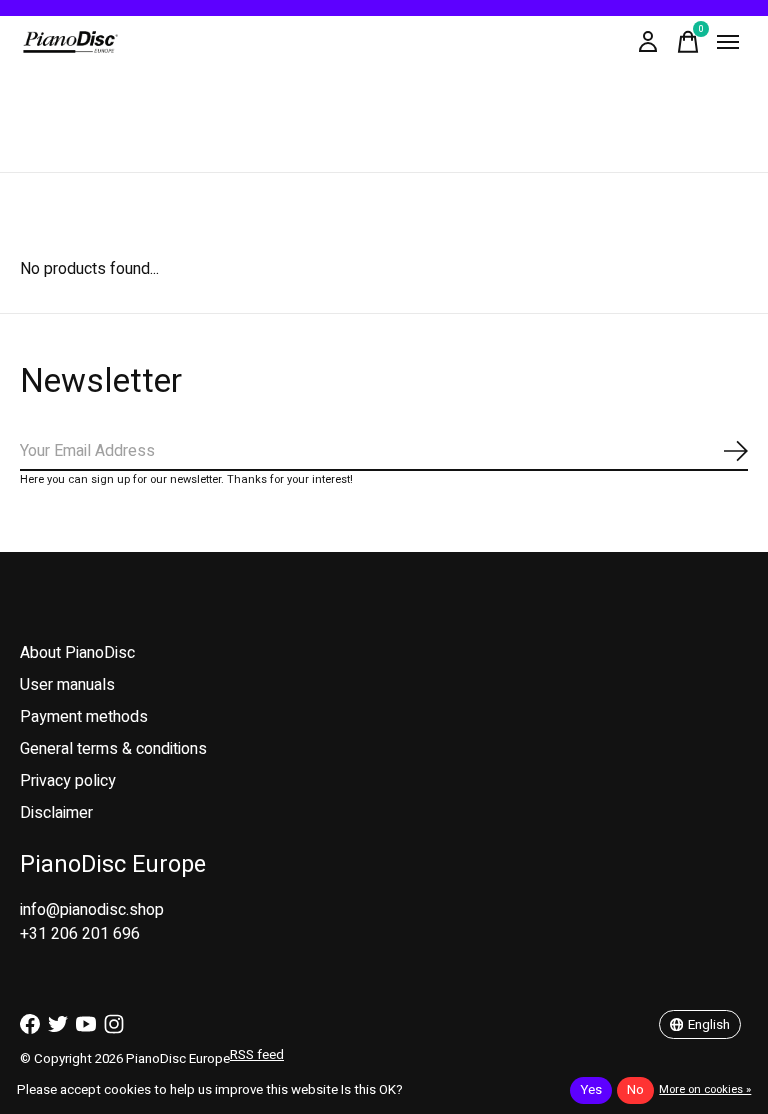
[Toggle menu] (728, 42)
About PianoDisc (77, 653)
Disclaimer (56, 813)
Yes (591, 1090)
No (635, 1090)
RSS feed (257, 1055)
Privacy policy (68, 781)
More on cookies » (705, 1089)
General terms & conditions (113, 749)
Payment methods (84, 717)
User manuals (67, 685)
